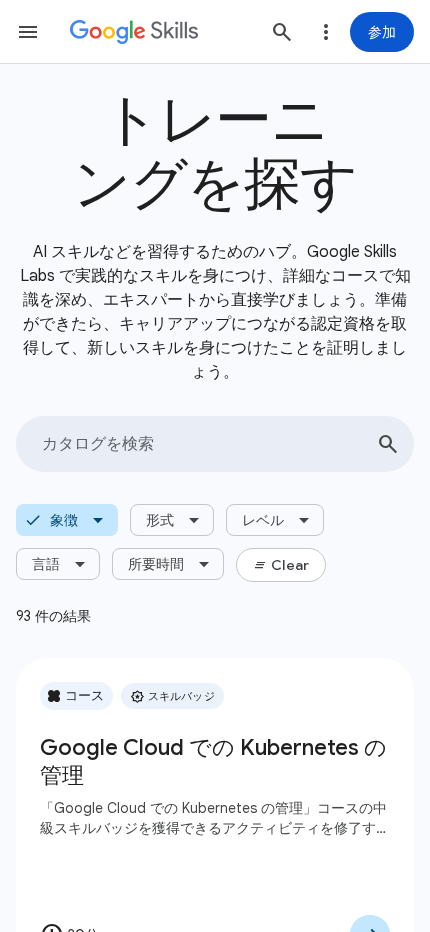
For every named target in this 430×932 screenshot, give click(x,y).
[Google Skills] (134, 32)
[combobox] (215, 444)
